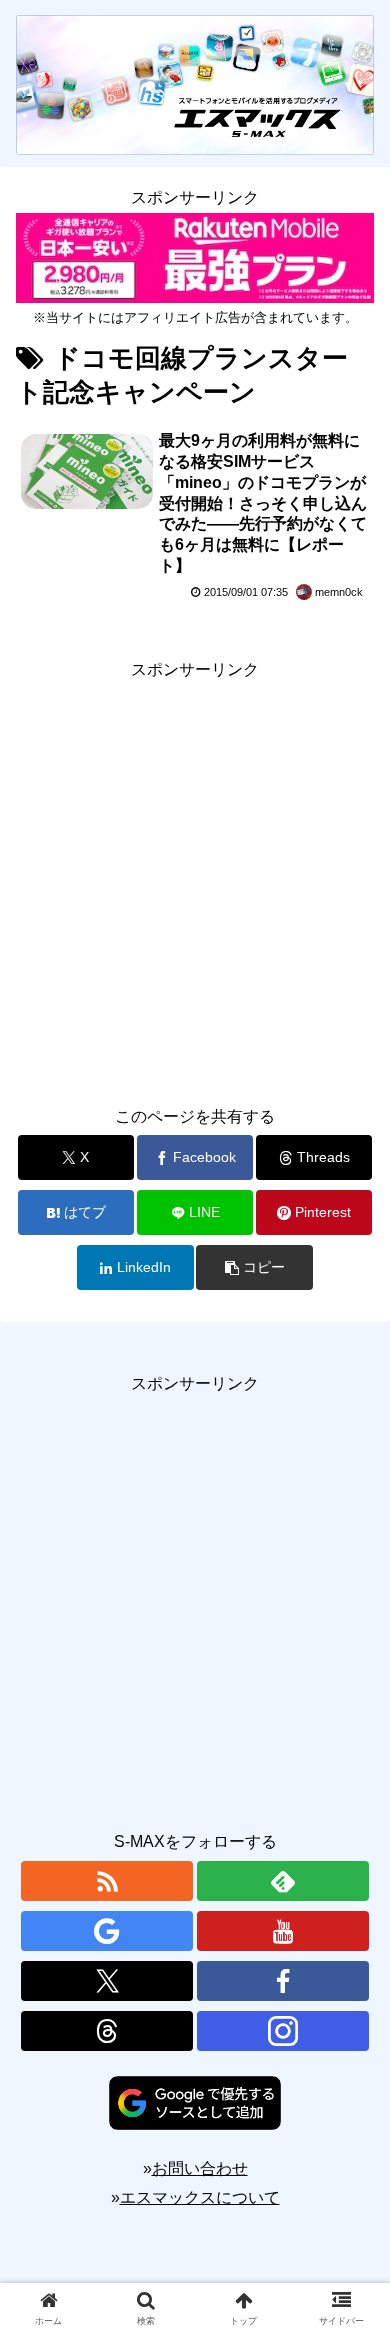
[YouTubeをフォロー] (283, 1931)
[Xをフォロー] (107, 1981)
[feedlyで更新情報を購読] (283, 1881)
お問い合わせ (200, 2168)
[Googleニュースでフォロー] (107, 1931)
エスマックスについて (200, 2197)
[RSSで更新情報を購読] (107, 1881)
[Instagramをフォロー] (283, 2031)
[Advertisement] (195, 880)
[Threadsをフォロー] (107, 2031)
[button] (254, 1267)
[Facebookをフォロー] (283, 1981)
